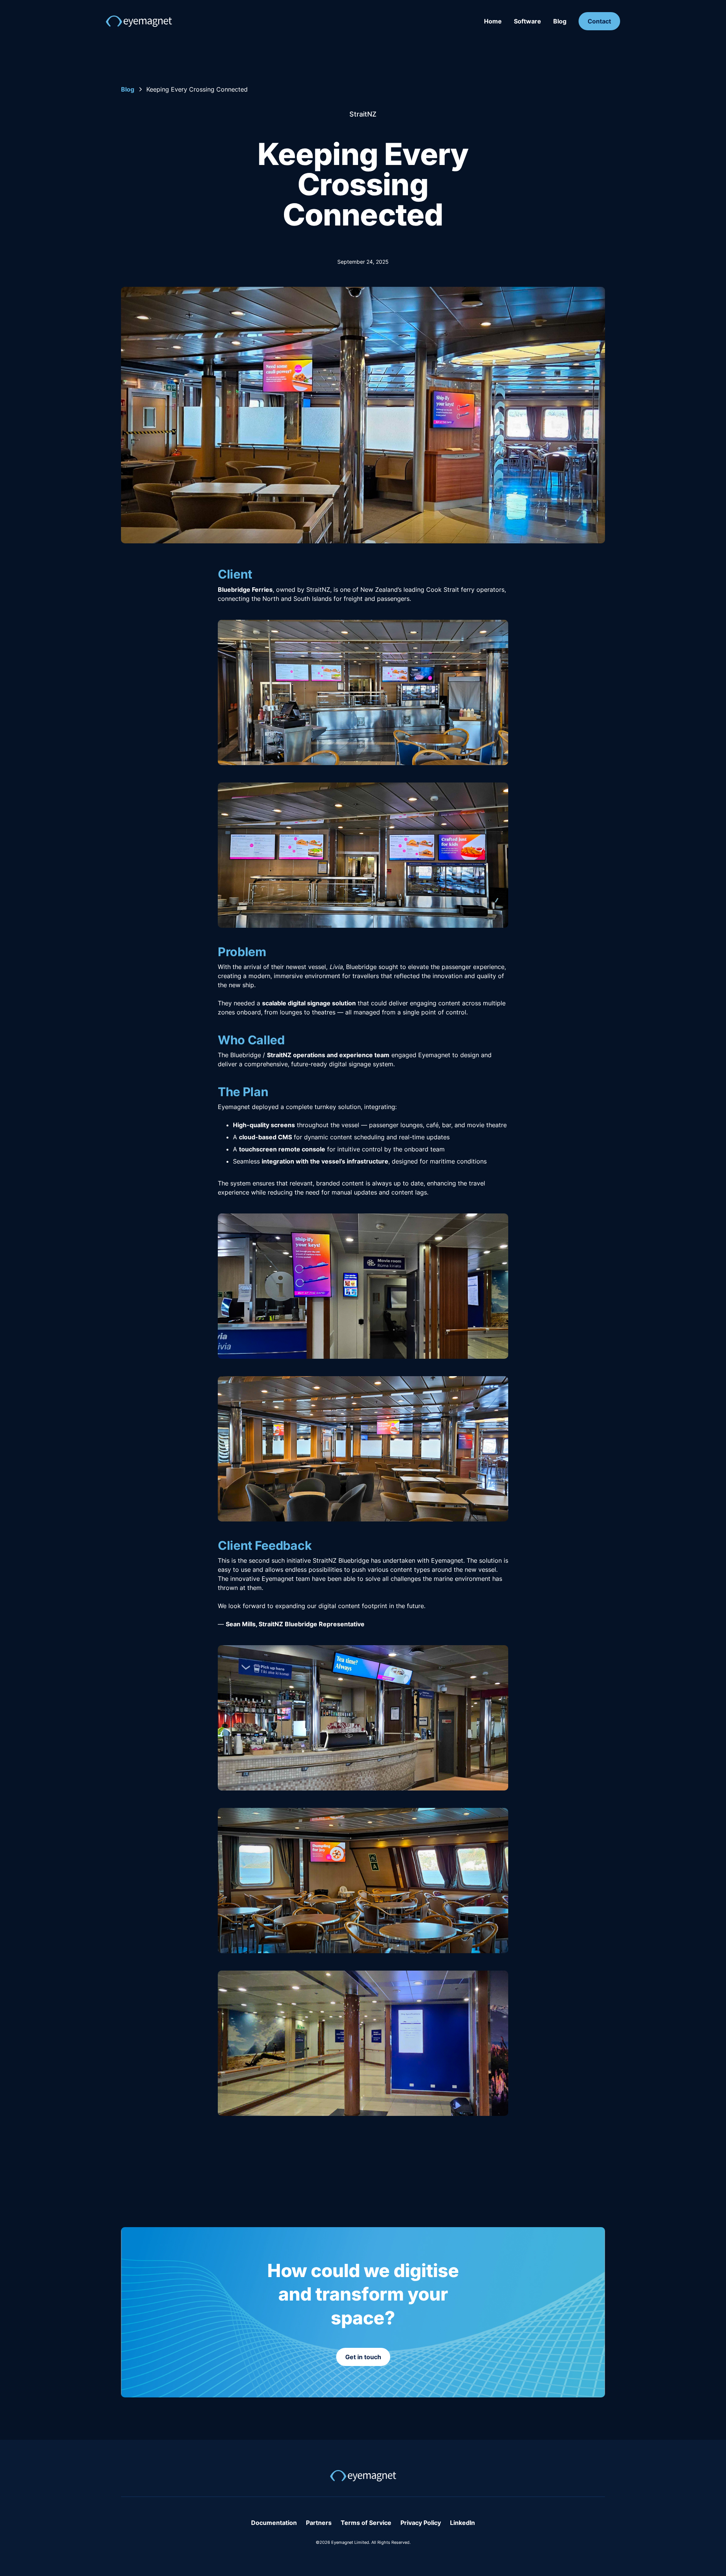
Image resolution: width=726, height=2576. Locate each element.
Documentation (274, 2523)
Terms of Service (366, 2523)
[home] (139, 21)
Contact (599, 21)
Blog (560, 21)
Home (493, 21)
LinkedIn (462, 2523)
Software (527, 21)
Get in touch (363, 2357)
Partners (319, 2523)
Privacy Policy (421, 2523)
